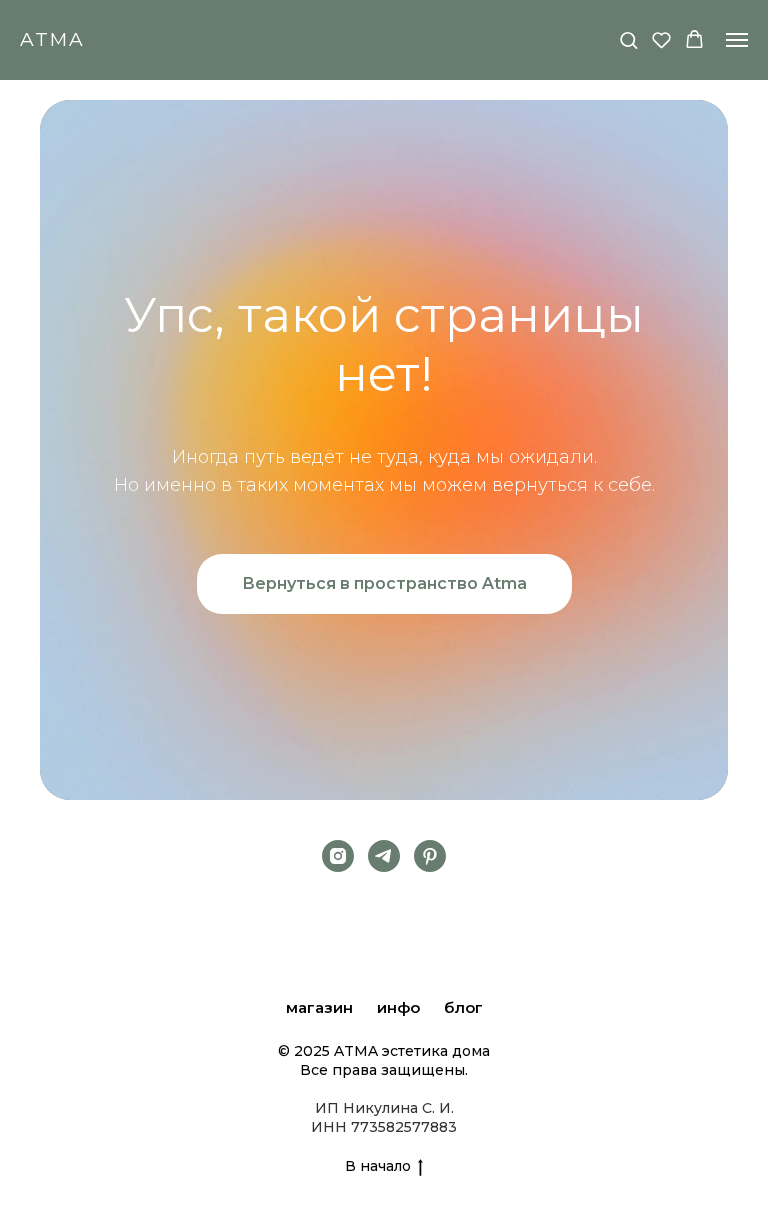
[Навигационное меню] (737, 40)
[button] (628, 39)
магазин (319, 1007)
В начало (378, 1166)
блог (463, 1007)
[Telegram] (384, 856)
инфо (398, 1007)
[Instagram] (338, 856)
